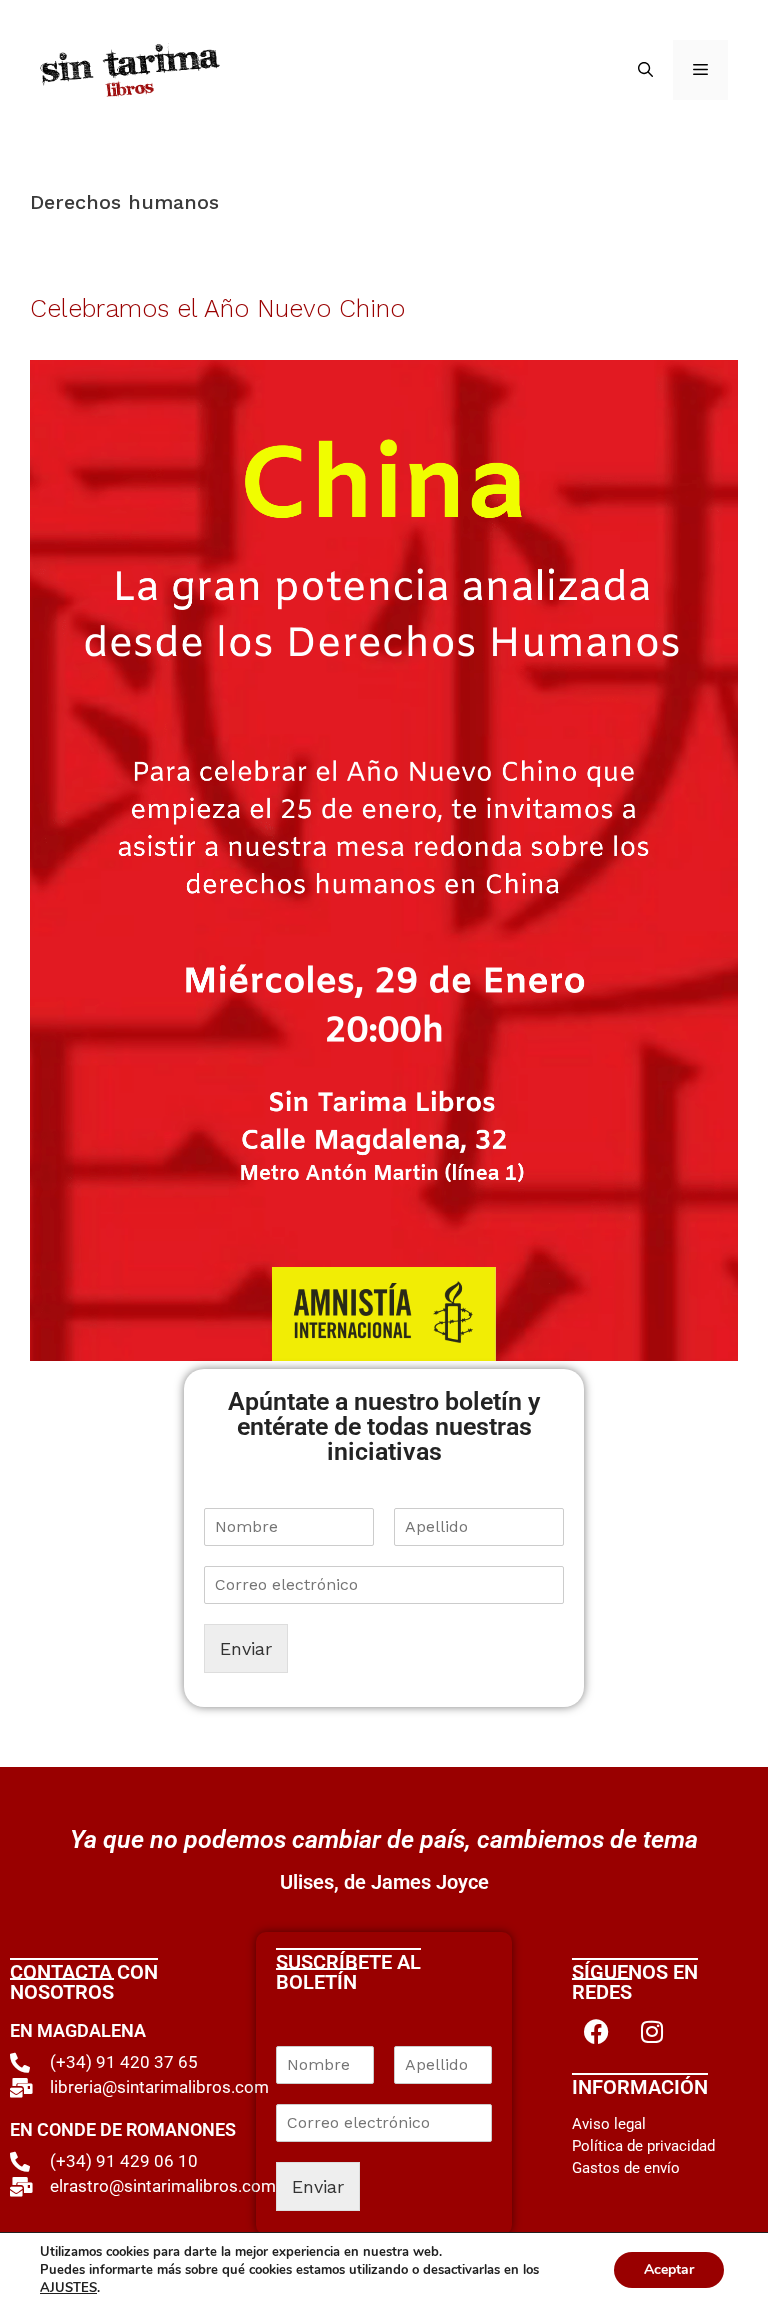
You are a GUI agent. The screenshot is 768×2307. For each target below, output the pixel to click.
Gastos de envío (626, 2168)
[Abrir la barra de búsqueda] (645, 70)
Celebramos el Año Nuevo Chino (217, 308)
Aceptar (669, 2269)
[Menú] (700, 70)
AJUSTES (68, 2288)
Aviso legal (609, 2124)
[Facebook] (597, 2032)
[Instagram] (652, 2032)
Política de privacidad (643, 2146)
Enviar (246, 1648)
